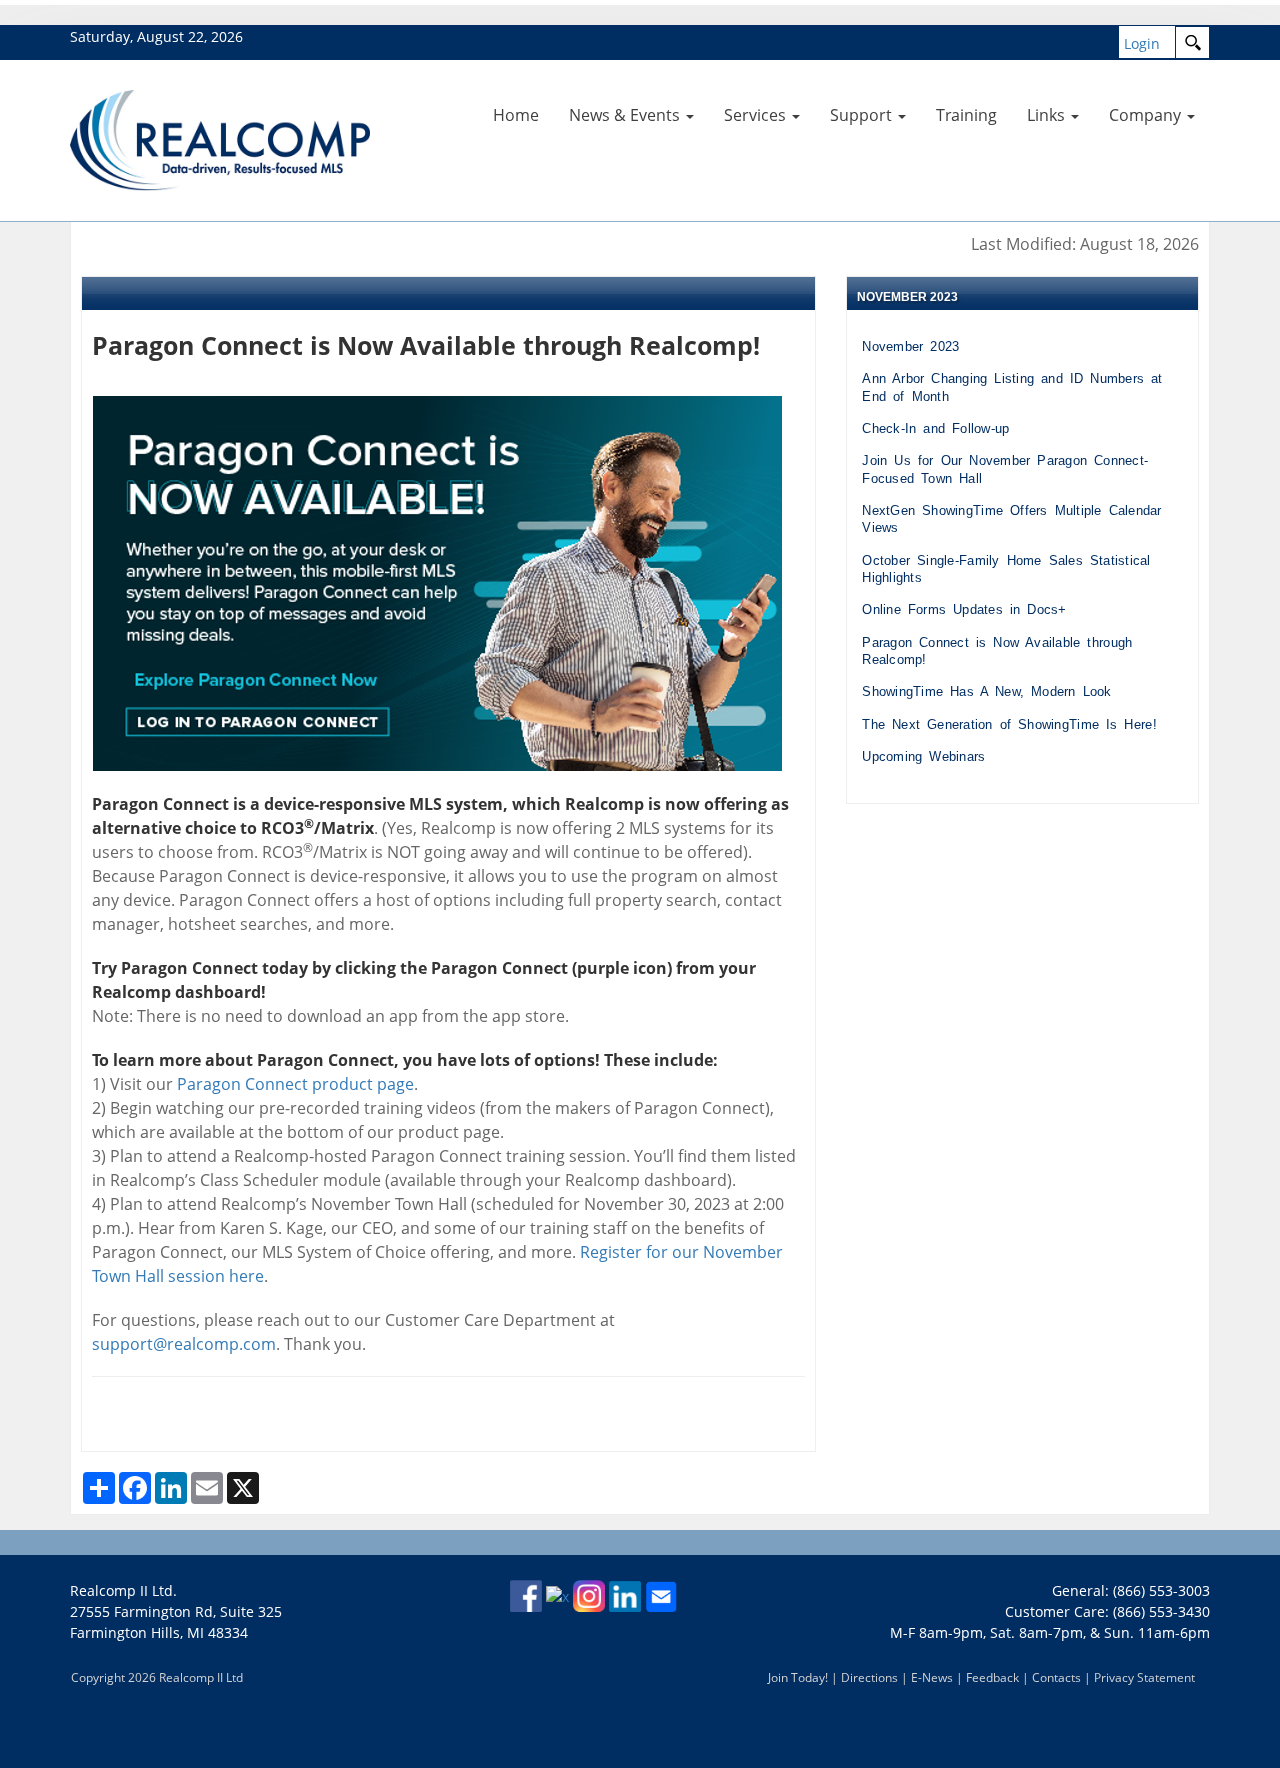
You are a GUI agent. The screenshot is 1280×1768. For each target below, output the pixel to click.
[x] (557, 1594)
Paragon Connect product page (295, 1084)
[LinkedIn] (625, 1594)
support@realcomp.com (184, 1344)
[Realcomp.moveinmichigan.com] (220, 138)
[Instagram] (589, 1594)
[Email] (661, 1594)
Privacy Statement (1144, 1677)
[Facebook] (526, 1594)
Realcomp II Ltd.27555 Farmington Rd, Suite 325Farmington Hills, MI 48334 (176, 1611)
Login (1142, 43)
